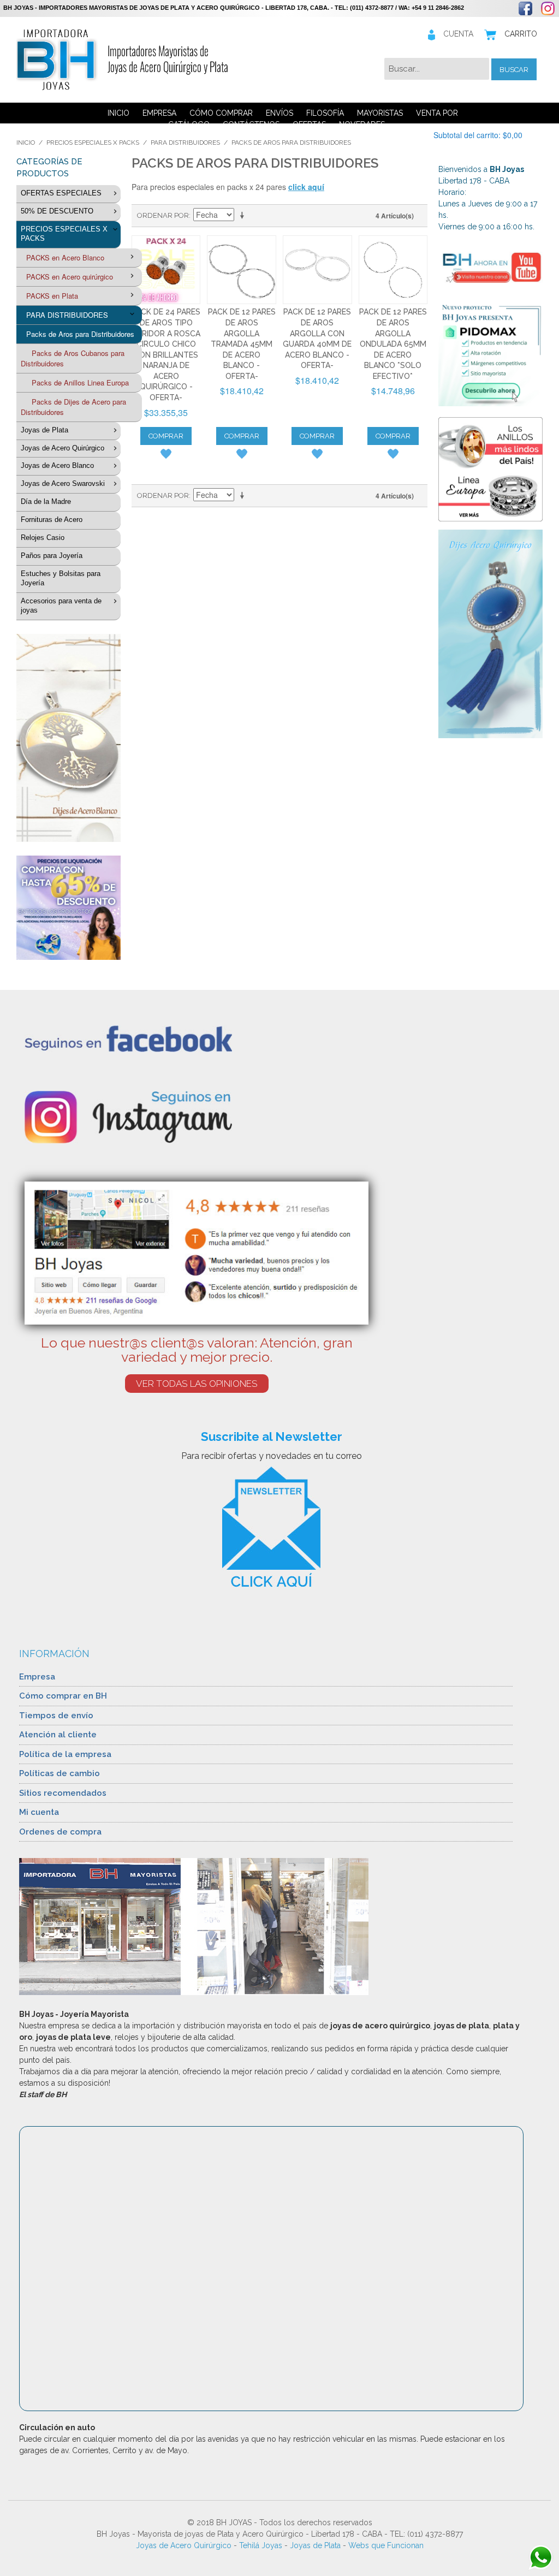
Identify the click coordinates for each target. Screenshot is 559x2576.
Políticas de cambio (60, 1773)
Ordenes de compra (60, 1832)
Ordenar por (163, 215)
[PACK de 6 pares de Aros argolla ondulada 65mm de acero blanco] (393, 270)
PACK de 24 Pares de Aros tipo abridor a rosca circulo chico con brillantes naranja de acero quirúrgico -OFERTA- (166, 355)
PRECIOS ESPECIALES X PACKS (93, 143)
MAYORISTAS (380, 113)
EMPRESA (159, 113)
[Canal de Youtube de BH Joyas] (490, 267)
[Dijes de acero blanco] (69, 738)
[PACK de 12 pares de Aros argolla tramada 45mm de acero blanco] (242, 270)
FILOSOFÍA (325, 113)
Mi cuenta (39, 1812)
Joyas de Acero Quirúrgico (184, 2545)
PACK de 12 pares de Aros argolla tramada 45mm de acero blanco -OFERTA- (242, 344)
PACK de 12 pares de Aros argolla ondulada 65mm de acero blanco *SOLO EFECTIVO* (393, 344)
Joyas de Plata (315, 2545)
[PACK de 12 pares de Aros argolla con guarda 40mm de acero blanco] (317, 270)
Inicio (26, 143)
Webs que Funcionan (386, 2545)
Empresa (37, 1677)
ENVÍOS (279, 113)
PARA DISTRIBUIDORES (185, 143)
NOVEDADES (362, 124)
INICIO (118, 113)
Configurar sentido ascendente (244, 216)
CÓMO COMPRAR (221, 113)
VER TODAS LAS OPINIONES (197, 1384)
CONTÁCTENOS (251, 124)
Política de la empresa (65, 1754)
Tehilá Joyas (261, 2545)
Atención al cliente (58, 1735)
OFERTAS (309, 124)
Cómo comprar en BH (63, 1696)
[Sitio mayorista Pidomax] (490, 354)
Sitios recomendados (63, 1793)
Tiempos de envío (56, 1716)
